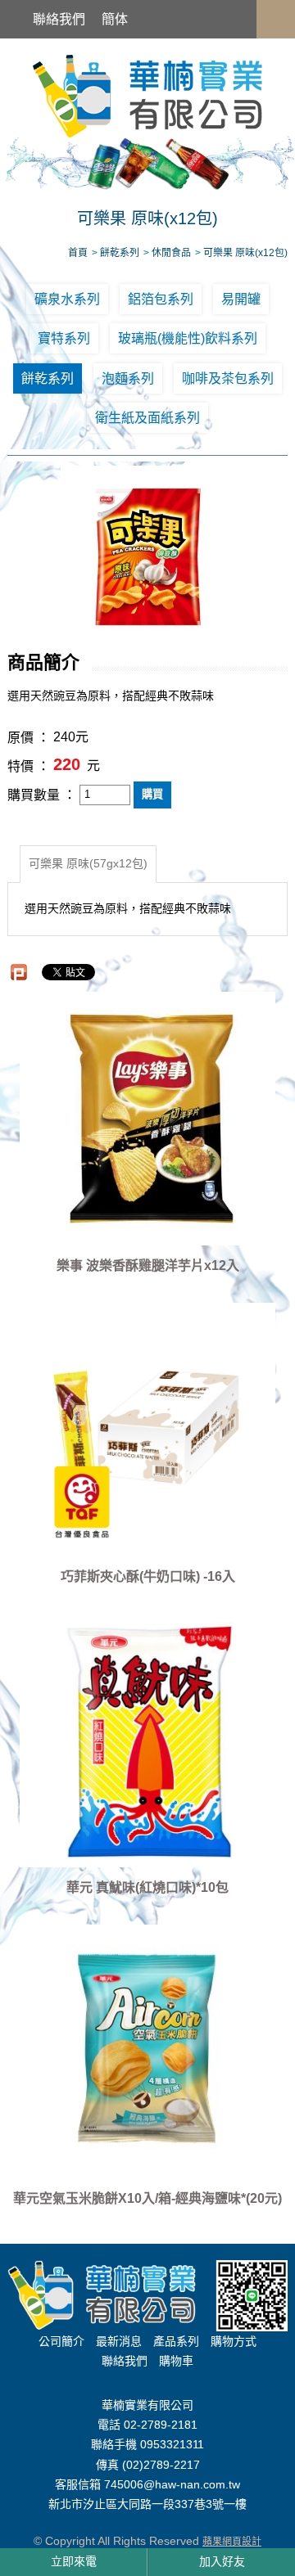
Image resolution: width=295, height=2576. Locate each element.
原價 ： (29, 739)
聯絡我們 (59, 19)
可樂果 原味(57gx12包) (88, 863)
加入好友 (222, 2561)
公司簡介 (61, 2341)
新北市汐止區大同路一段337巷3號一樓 (147, 2505)
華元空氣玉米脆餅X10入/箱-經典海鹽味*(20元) (147, 2198)
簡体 (115, 19)
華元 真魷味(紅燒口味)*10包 (147, 1887)
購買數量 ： (42, 795)
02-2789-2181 (161, 2425)
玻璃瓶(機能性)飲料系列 (188, 338)
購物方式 (234, 2341)
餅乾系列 (48, 378)
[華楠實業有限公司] (147, 95)
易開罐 (241, 299)
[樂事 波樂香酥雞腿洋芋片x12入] (147, 1119)
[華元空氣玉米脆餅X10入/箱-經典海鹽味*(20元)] (147, 2051)
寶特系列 (64, 338)
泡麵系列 (128, 378)
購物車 (176, 2361)
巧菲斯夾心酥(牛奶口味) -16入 (148, 1576)
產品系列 (176, 2341)
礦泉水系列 (67, 299)
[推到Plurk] (19, 972)
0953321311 (172, 2445)
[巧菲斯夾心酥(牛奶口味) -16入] (147, 1430)
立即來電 (74, 2561)
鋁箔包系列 (161, 299)
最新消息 (119, 2341)
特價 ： (29, 766)
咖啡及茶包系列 (228, 378)
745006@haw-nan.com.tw (172, 2484)
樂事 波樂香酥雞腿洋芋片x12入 (148, 1265)
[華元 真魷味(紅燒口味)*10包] (147, 1741)
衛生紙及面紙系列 (147, 418)
